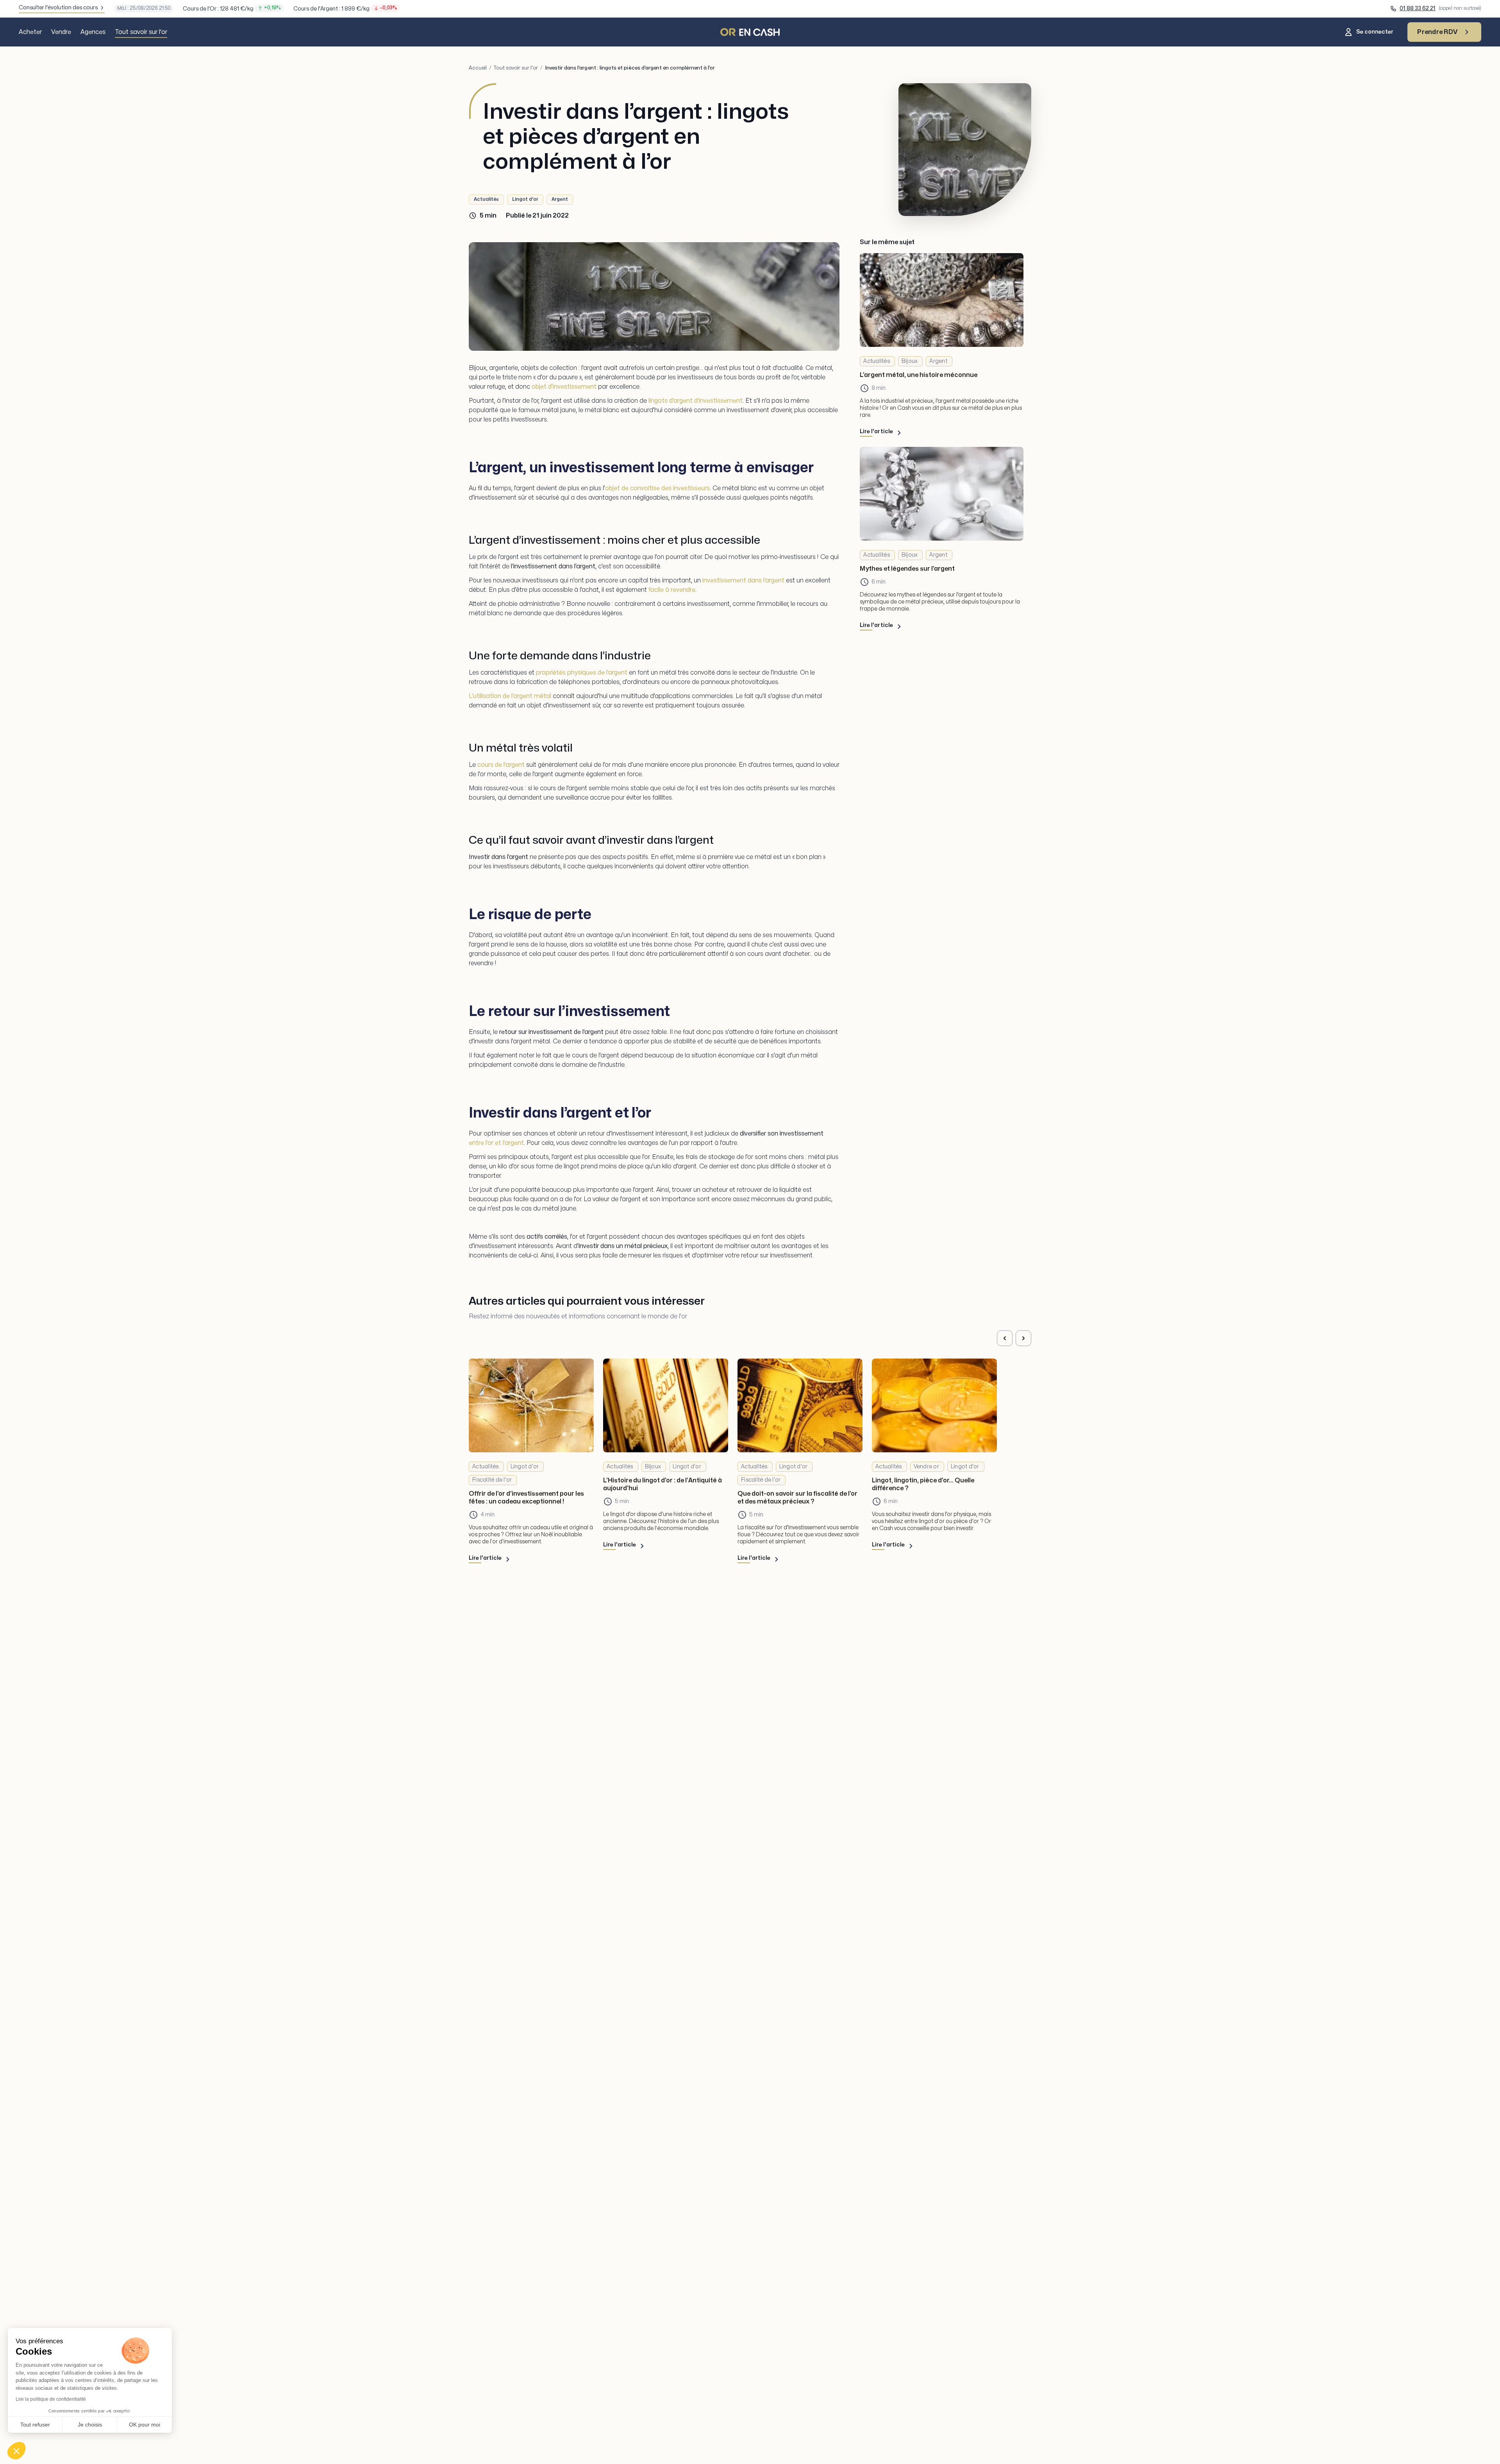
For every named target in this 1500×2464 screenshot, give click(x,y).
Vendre (61, 32)
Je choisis (90, 2425)
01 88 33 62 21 (1418, 8)
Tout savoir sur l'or (141, 32)
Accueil (478, 68)
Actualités (486, 199)
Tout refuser (35, 2425)
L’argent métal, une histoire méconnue (919, 375)
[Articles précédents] (1005, 1338)
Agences (93, 32)
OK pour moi (145, 2425)
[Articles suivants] (1023, 1338)
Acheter (30, 32)
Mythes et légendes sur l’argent (907, 569)
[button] (16, 2451)
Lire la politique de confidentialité (51, 2399)
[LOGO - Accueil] (750, 32)
